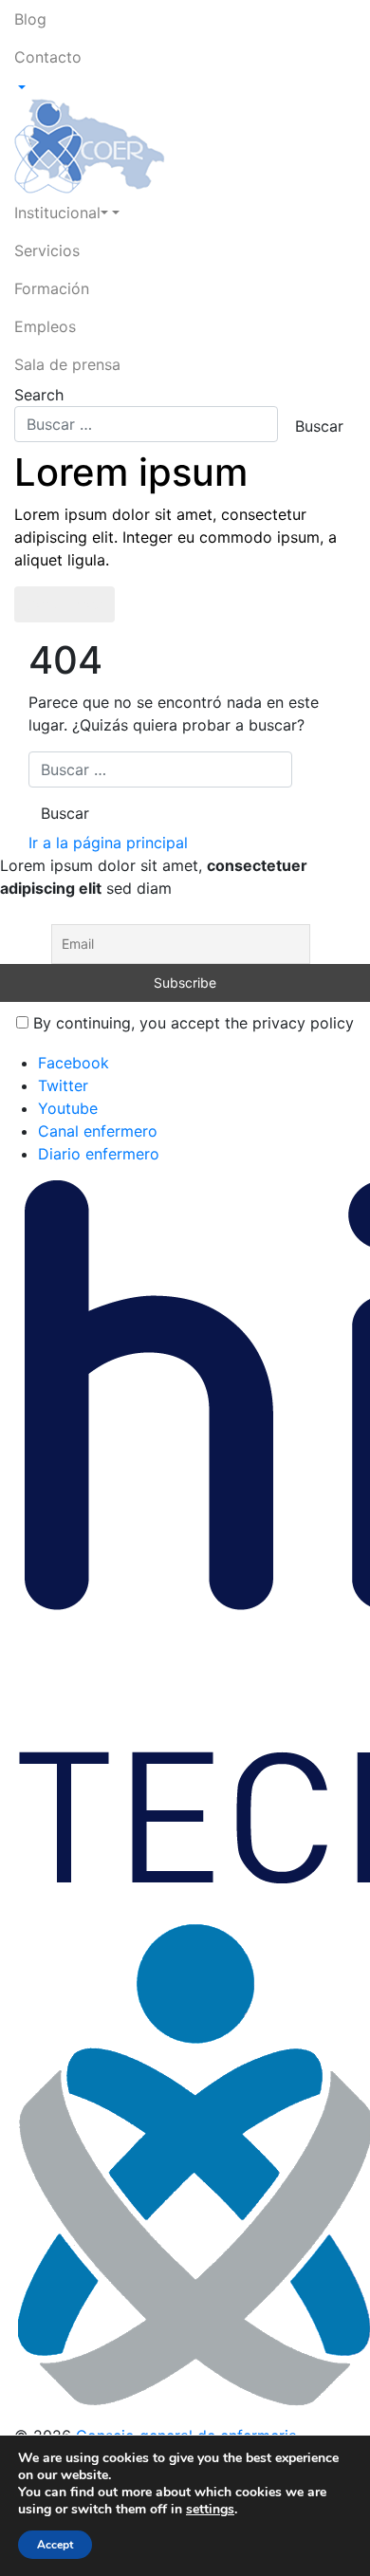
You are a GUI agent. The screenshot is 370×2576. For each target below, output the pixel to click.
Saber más (65, 604)
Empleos (45, 326)
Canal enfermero (98, 1131)
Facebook (74, 1063)
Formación (52, 288)
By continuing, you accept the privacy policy (191, 1023)
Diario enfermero (99, 1154)
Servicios (47, 250)
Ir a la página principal (108, 843)
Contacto (48, 57)
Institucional (57, 213)
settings (210, 2510)
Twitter (63, 1085)
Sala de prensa (67, 364)
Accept (55, 2545)
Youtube (68, 1108)
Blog (30, 19)
